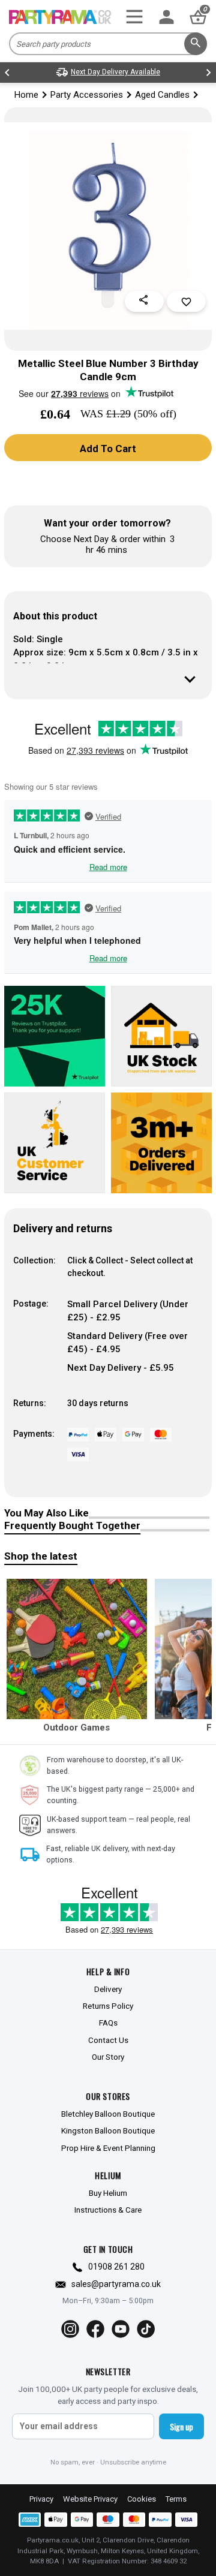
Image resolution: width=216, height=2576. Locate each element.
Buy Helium (108, 2193)
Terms (176, 2499)
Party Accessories (87, 95)
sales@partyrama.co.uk (116, 2284)
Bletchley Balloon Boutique (108, 2114)
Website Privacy (90, 2499)
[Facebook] (95, 2329)
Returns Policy (108, 2006)
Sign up (181, 2426)
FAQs (108, 2023)
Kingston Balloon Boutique (108, 2130)
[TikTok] (146, 2329)
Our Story (108, 2057)
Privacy (41, 2499)
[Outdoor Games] (77, 1649)
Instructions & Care (108, 2210)
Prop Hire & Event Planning (108, 2148)
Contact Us (108, 2040)
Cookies (142, 2499)
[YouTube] (121, 2329)
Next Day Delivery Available (115, 72)
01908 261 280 (116, 2267)
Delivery (108, 1989)
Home (26, 95)
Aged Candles (162, 95)
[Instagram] (70, 2329)
